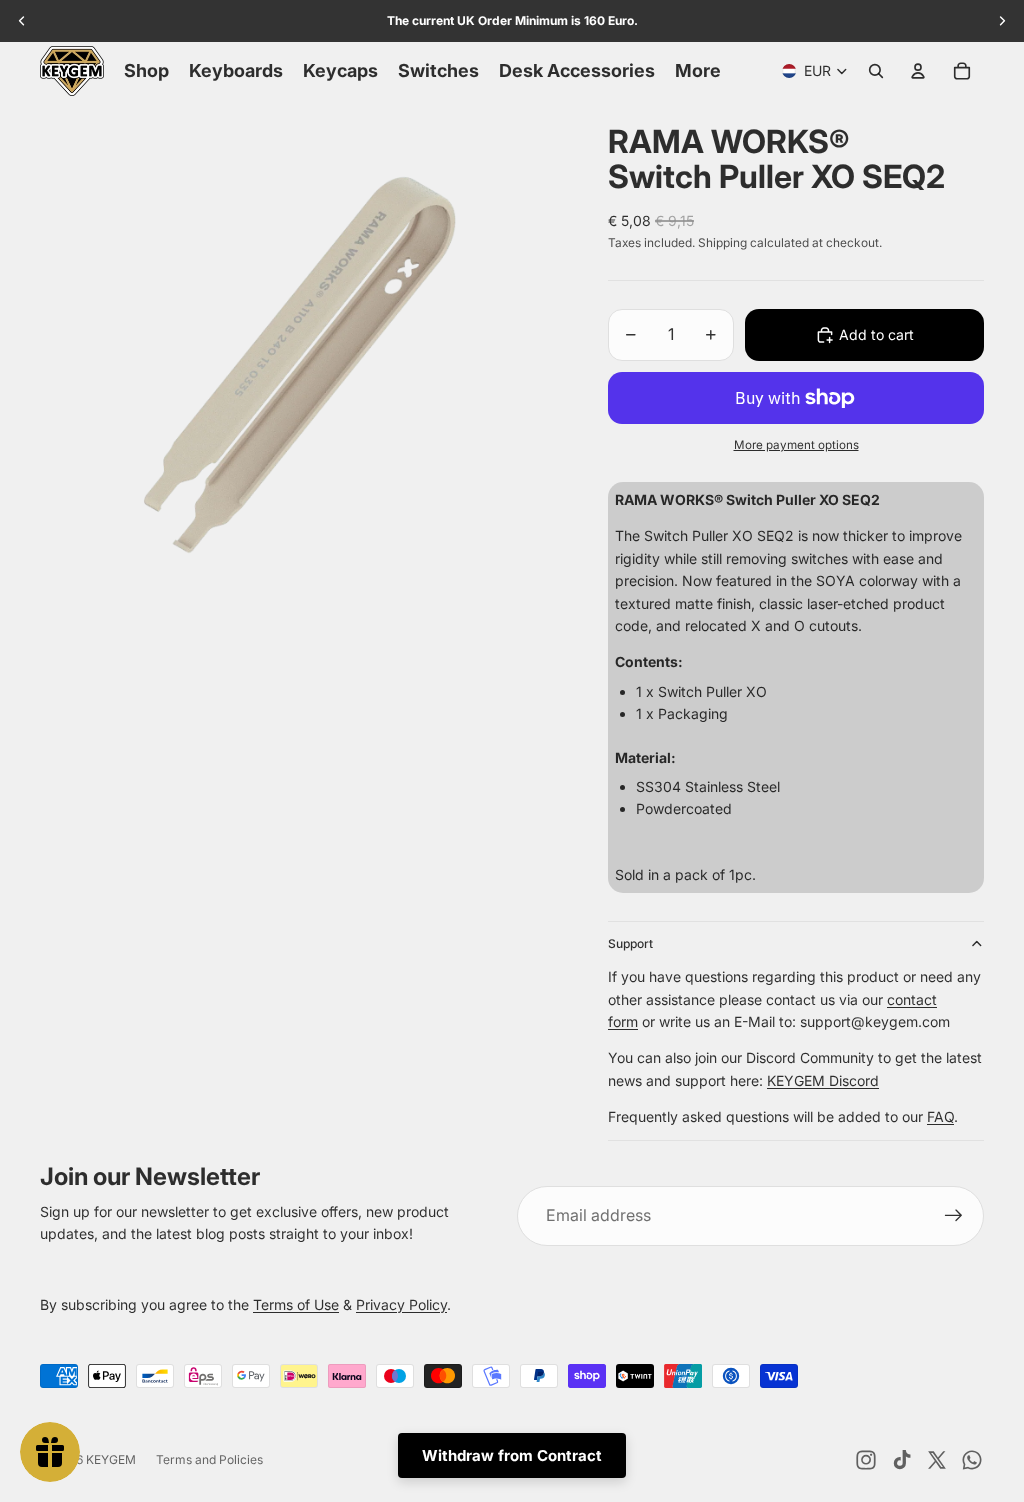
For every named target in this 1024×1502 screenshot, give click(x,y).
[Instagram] (866, 1460)
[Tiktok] (902, 1460)
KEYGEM (111, 1459)
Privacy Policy (401, 1304)
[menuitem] (698, 71)
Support (630, 943)
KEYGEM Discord (823, 1080)
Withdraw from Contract (512, 1455)
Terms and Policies (209, 1459)
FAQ (940, 1116)
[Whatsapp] (972, 1460)
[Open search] (876, 71)
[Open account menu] (918, 71)
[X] (937, 1460)
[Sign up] (954, 1216)
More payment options (796, 445)
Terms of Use (296, 1304)
